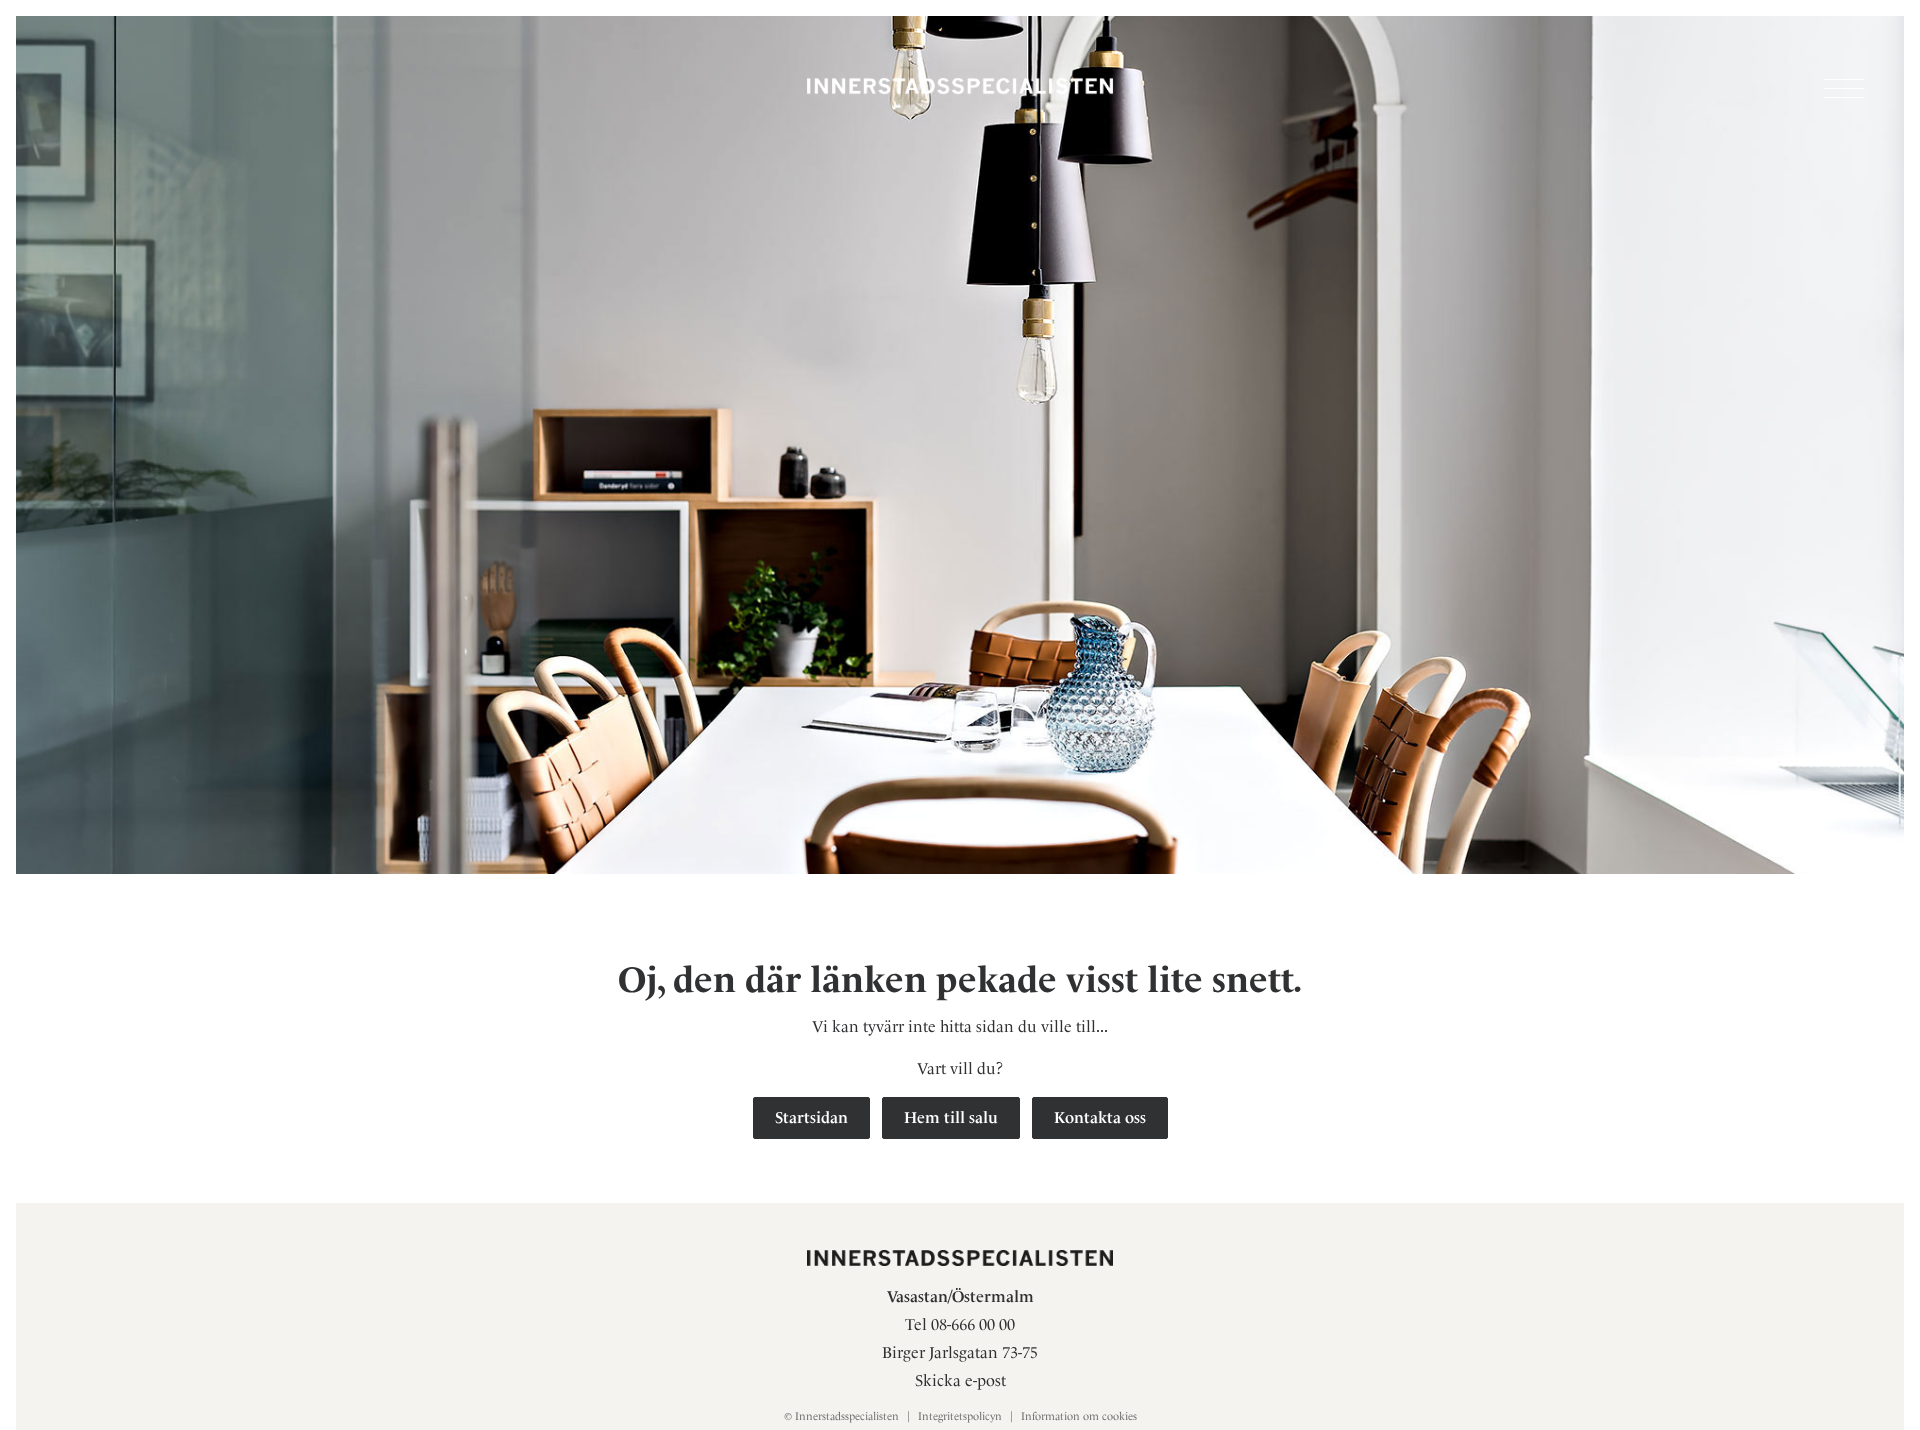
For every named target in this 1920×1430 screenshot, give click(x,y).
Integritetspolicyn (960, 1416)
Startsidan (811, 1117)
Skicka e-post (960, 1380)
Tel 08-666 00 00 (960, 1324)
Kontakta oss (1100, 1117)
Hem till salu (951, 1117)
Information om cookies (1079, 1416)
